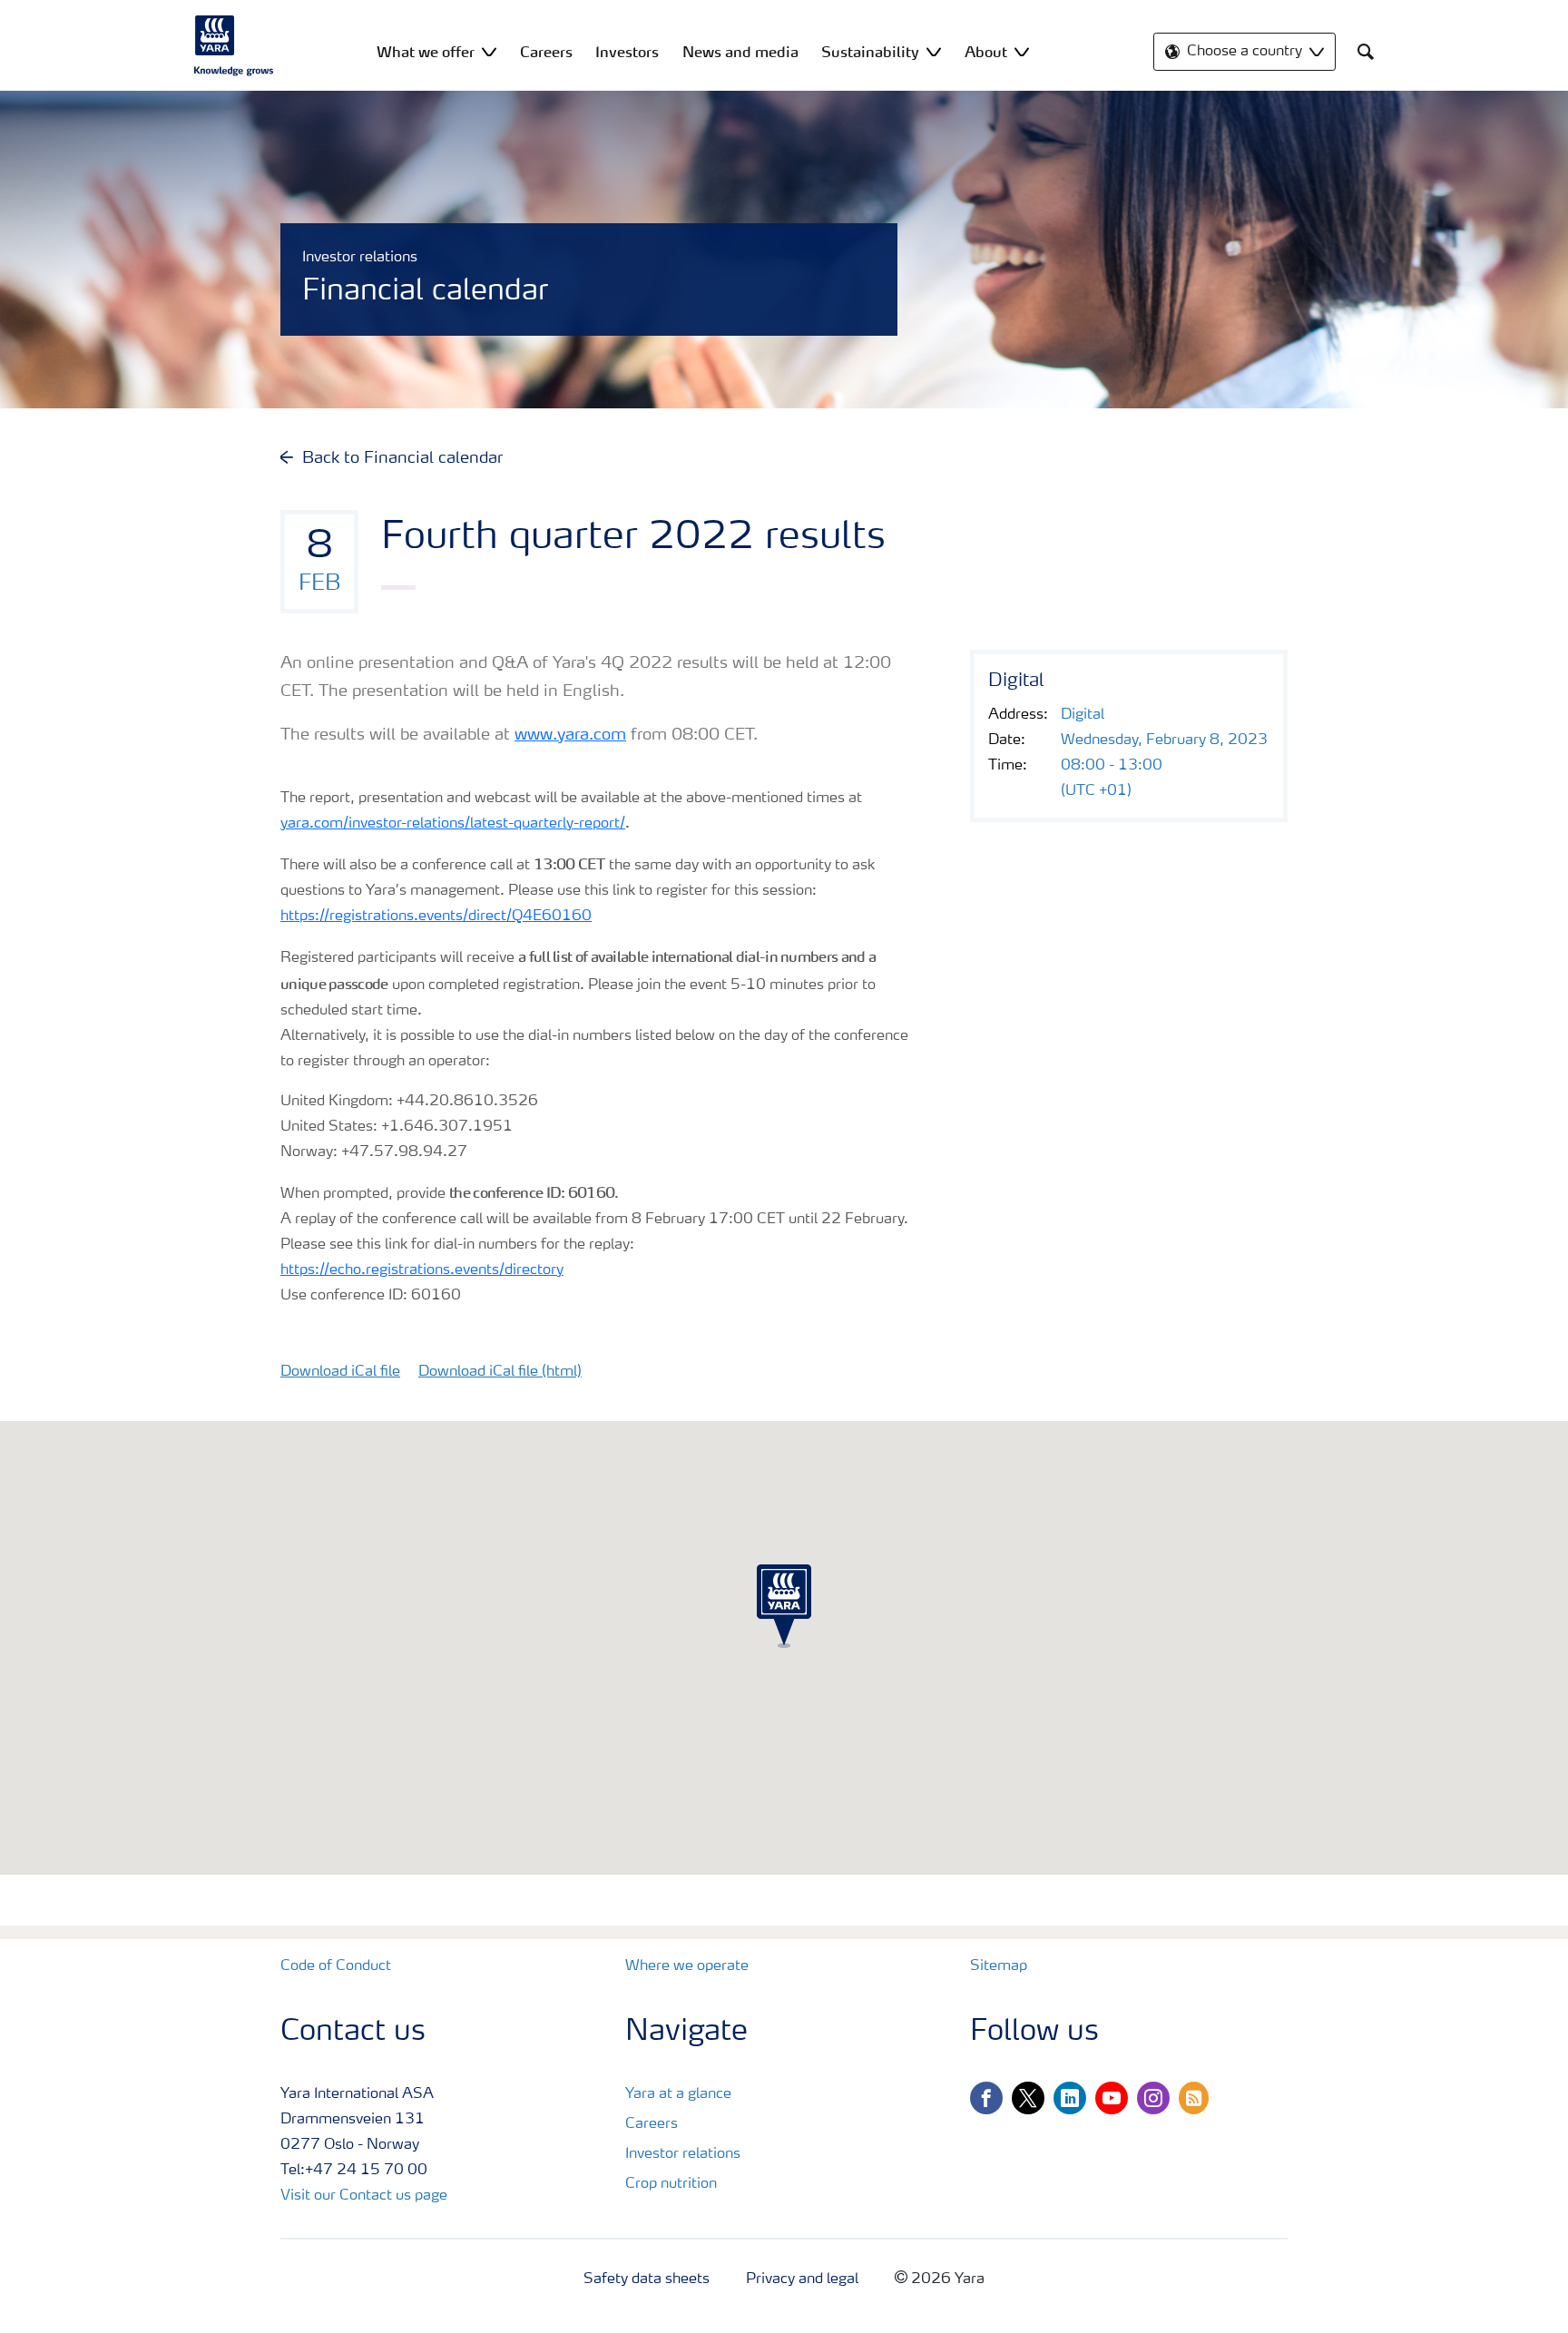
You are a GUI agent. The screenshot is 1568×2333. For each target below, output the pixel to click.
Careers (652, 2124)
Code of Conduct (336, 1966)
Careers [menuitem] (546, 52)
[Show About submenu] (1022, 51)
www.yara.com (570, 735)
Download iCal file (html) (500, 1372)
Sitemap (999, 1966)
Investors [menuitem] (627, 52)
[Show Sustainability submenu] (934, 51)
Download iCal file (340, 1372)
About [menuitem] (986, 52)
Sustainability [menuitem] (870, 52)
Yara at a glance (678, 2094)
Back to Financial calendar (402, 458)
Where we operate (687, 1966)
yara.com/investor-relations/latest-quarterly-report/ (453, 824)
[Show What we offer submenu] (489, 51)
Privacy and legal (802, 2279)
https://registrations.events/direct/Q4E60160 (436, 917)
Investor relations (683, 2154)
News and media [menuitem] (740, 52)
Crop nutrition (671, 2184)
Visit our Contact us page (364, 2196)
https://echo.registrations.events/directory (422, 1270)
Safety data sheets (647, 2279)
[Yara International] (234, 45)
